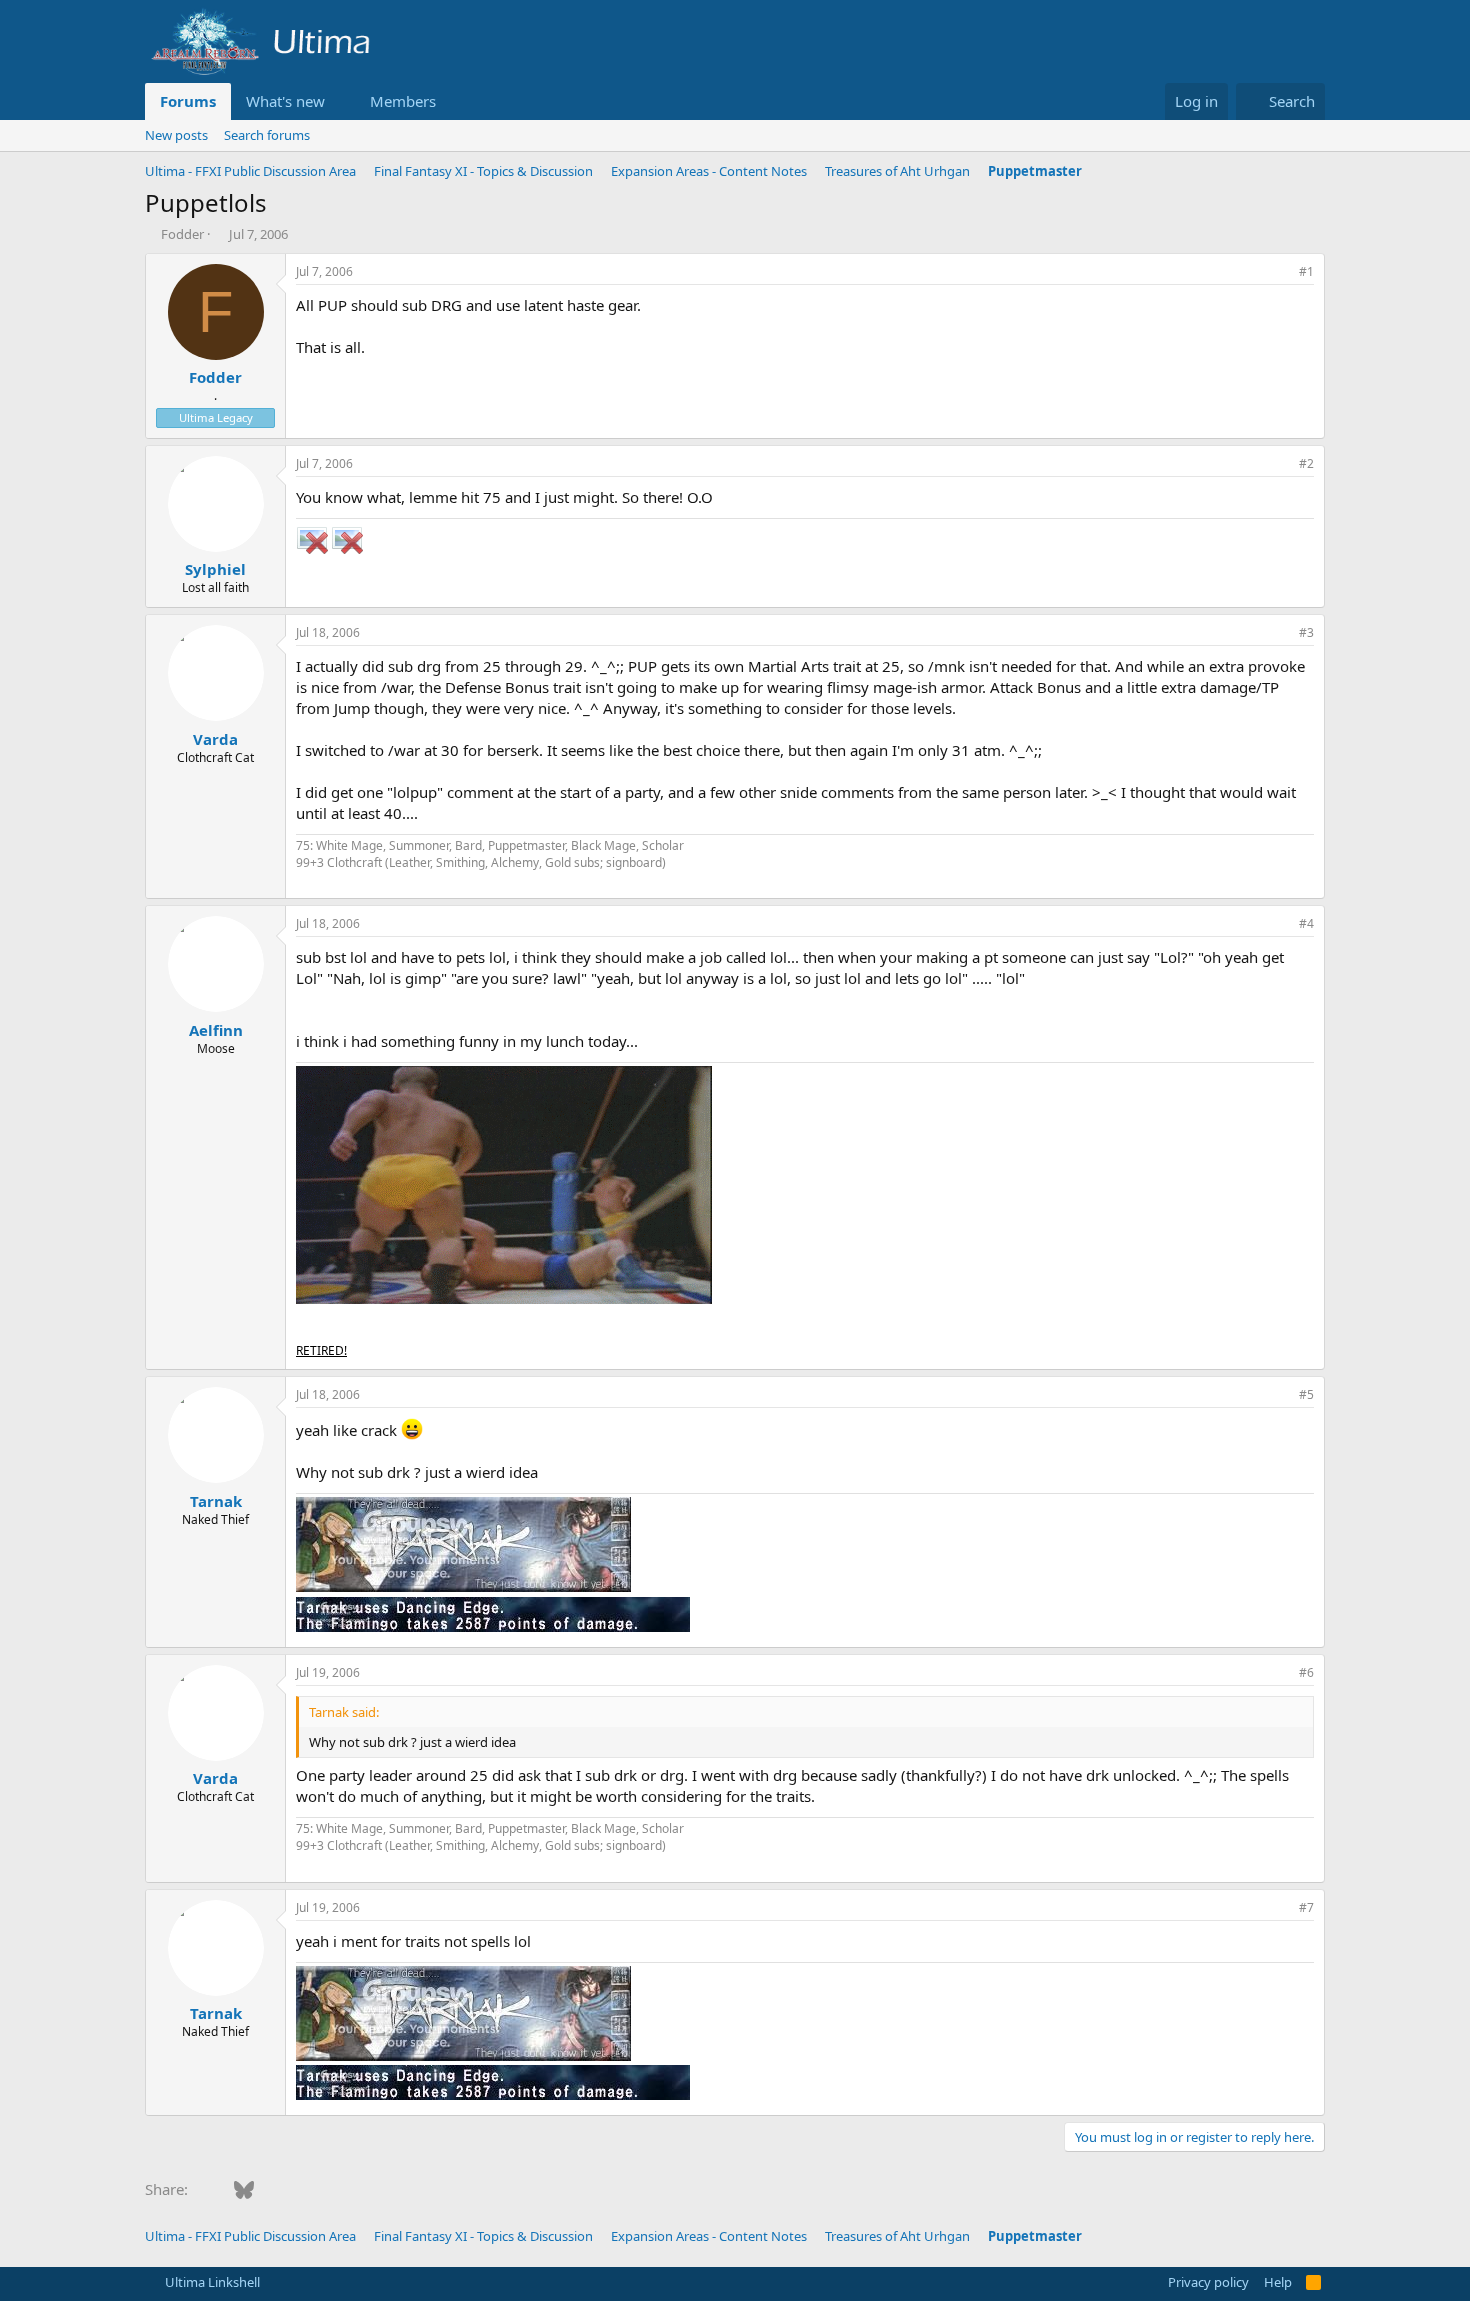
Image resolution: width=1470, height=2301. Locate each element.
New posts (176, 135)
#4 (1306, 923)
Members (403, 101)
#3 (1306, 632)
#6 (1306, 1672)
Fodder (182, 234)
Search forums (267, 135)
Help (1278, 2282)
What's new (285, 101)
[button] (341, 101)
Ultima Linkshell (211, 2282)
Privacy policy (1208, 2282)
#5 (1306, 1394)
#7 (1306, 1907)
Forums (188, 101)
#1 (1306, 271)
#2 (1306, 463)
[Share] (1279, 272)
